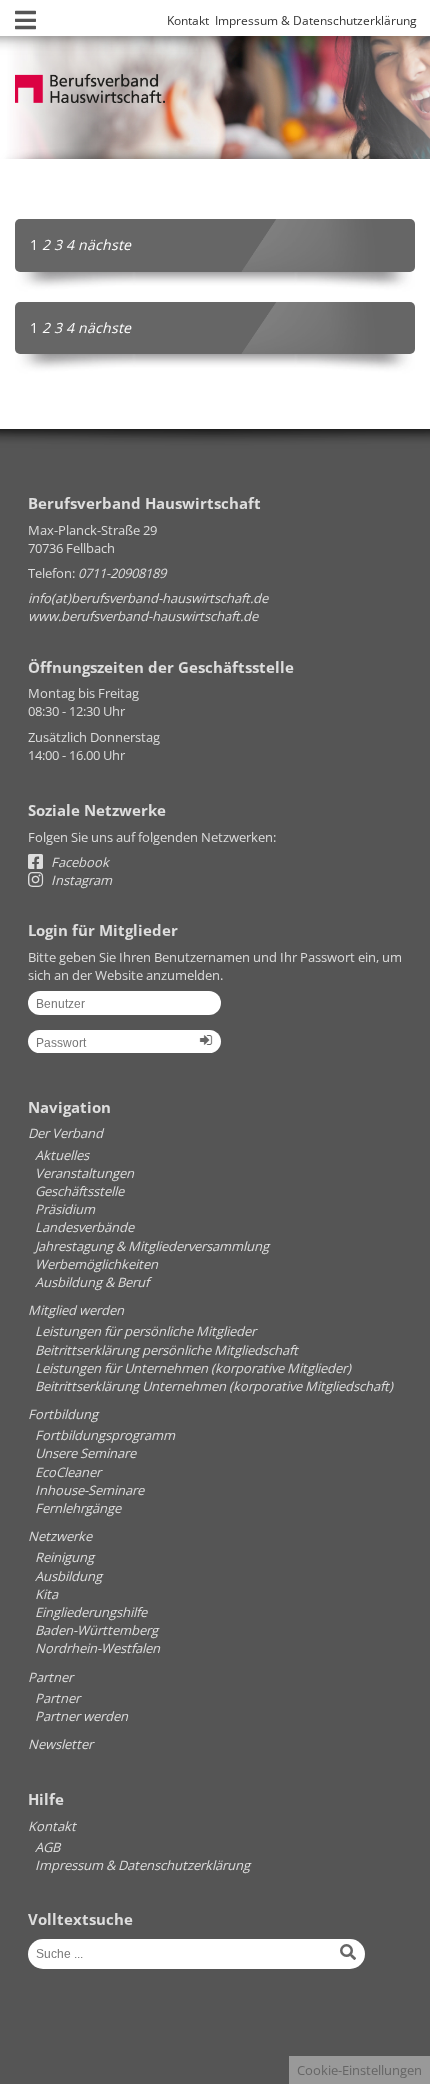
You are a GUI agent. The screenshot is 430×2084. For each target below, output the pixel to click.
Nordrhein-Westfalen (97, 1648)
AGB (47, 1847)
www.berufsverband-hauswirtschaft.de (143, 616)
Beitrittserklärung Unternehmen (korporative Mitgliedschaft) (214, 1386)
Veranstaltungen (84, 1173)
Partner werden (81, 1716)
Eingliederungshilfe (91, 1612)
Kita (46, 1594)
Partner (50, 1677)
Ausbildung (68, 1576)
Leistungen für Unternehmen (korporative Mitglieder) (193, 1368)
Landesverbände (84, 1227)
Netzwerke (60, 1536)
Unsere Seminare (85, 1453)
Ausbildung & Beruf (92, 1282)
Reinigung (64, 1557)
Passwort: (124, 1049)
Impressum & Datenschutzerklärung (316, 20)
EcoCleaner (68, 1472)
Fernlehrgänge (78, 1508)
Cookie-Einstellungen (359, 2070)
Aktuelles (62, 1155)
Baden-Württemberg (96, 1630)
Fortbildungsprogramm (105, 1435)
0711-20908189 (122, 573)
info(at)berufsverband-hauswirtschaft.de (148, 598)
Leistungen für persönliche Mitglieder (145, 1331)
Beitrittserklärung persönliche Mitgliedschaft (166, 1350)
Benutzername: (124, 1010)
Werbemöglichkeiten (96, 1264)
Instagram (80, 880)
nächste (104, 244)
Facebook (78, 862)
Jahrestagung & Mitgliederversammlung (152, 1246)
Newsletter (60, 1744)
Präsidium (65, 1209)
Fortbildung (63, 1414)
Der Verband (65, 1133)
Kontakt (188, 20)
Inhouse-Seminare (89, 1490)
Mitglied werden (76, 1310)
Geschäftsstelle (79, 1191)
